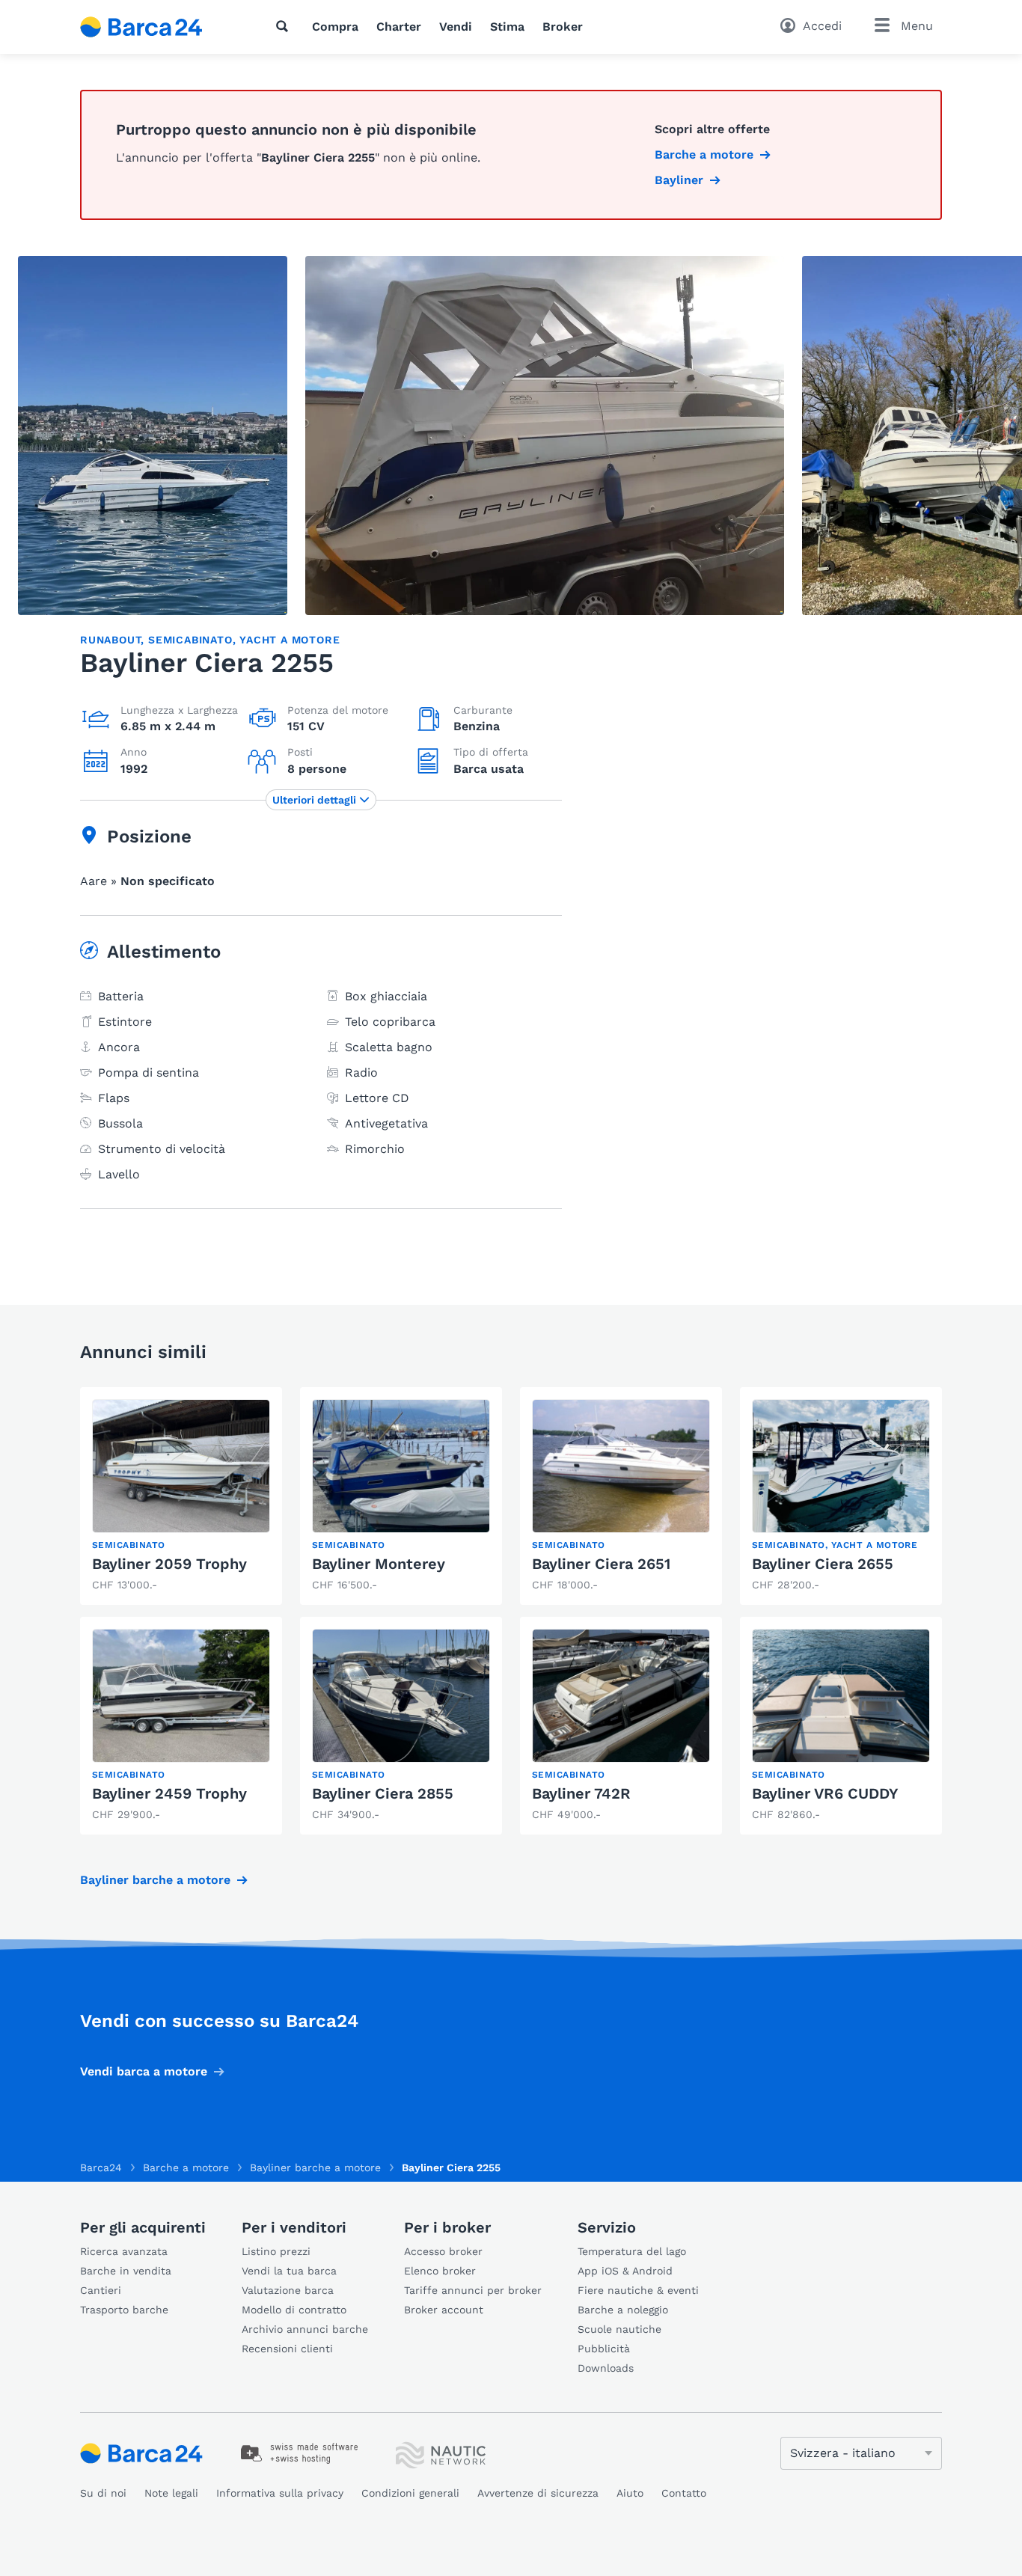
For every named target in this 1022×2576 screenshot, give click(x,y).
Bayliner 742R (581, 1793)
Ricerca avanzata (124, 2251)
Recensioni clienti (287, 2349)
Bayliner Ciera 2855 (383, 1793)
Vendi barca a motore (144, 2071)
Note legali (171, 2493)
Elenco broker (440, 2271)
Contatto (684, 2493)
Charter (399, 27)
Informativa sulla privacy (280, 2493)
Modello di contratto (294, 2310)
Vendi (456, 27)
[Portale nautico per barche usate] (154, 27)
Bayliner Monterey (379, 1564)
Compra (335, 27)
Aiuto (630, 2493)
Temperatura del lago (632, 2251)
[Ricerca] (285, 26)
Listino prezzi (276, 2251)
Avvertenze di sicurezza (538, 2493)
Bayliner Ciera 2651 (601, 1564)
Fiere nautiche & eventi (638, 2290)
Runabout (110, 640)
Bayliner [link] (679, 180)
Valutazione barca (288, 2290)
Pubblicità (604, 2349)
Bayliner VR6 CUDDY (825, 1793)
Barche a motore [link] (704, 155)
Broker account (444, 2310)
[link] (181, 1496)
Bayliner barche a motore (155, 1880)
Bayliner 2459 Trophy (169, 1793)
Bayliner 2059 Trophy (169, 1564)
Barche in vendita (126, 2271)
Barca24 (101, 2167)
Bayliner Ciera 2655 (823, 1564)
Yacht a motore (290, 640)
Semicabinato (190, 640)
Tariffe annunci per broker (473, 2290)
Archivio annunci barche (305, 2329)
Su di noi (103, 2493)
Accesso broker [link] (443, 2251)
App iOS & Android (625, 2271)
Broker (563, 27)
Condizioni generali (410, 2493)
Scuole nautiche (619, 2329)
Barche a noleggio (623, 2310)
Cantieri (101, 2290)
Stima (507, 27)
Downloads (606, 2368)
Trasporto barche (124, 2310)
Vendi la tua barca (289, 2271)
